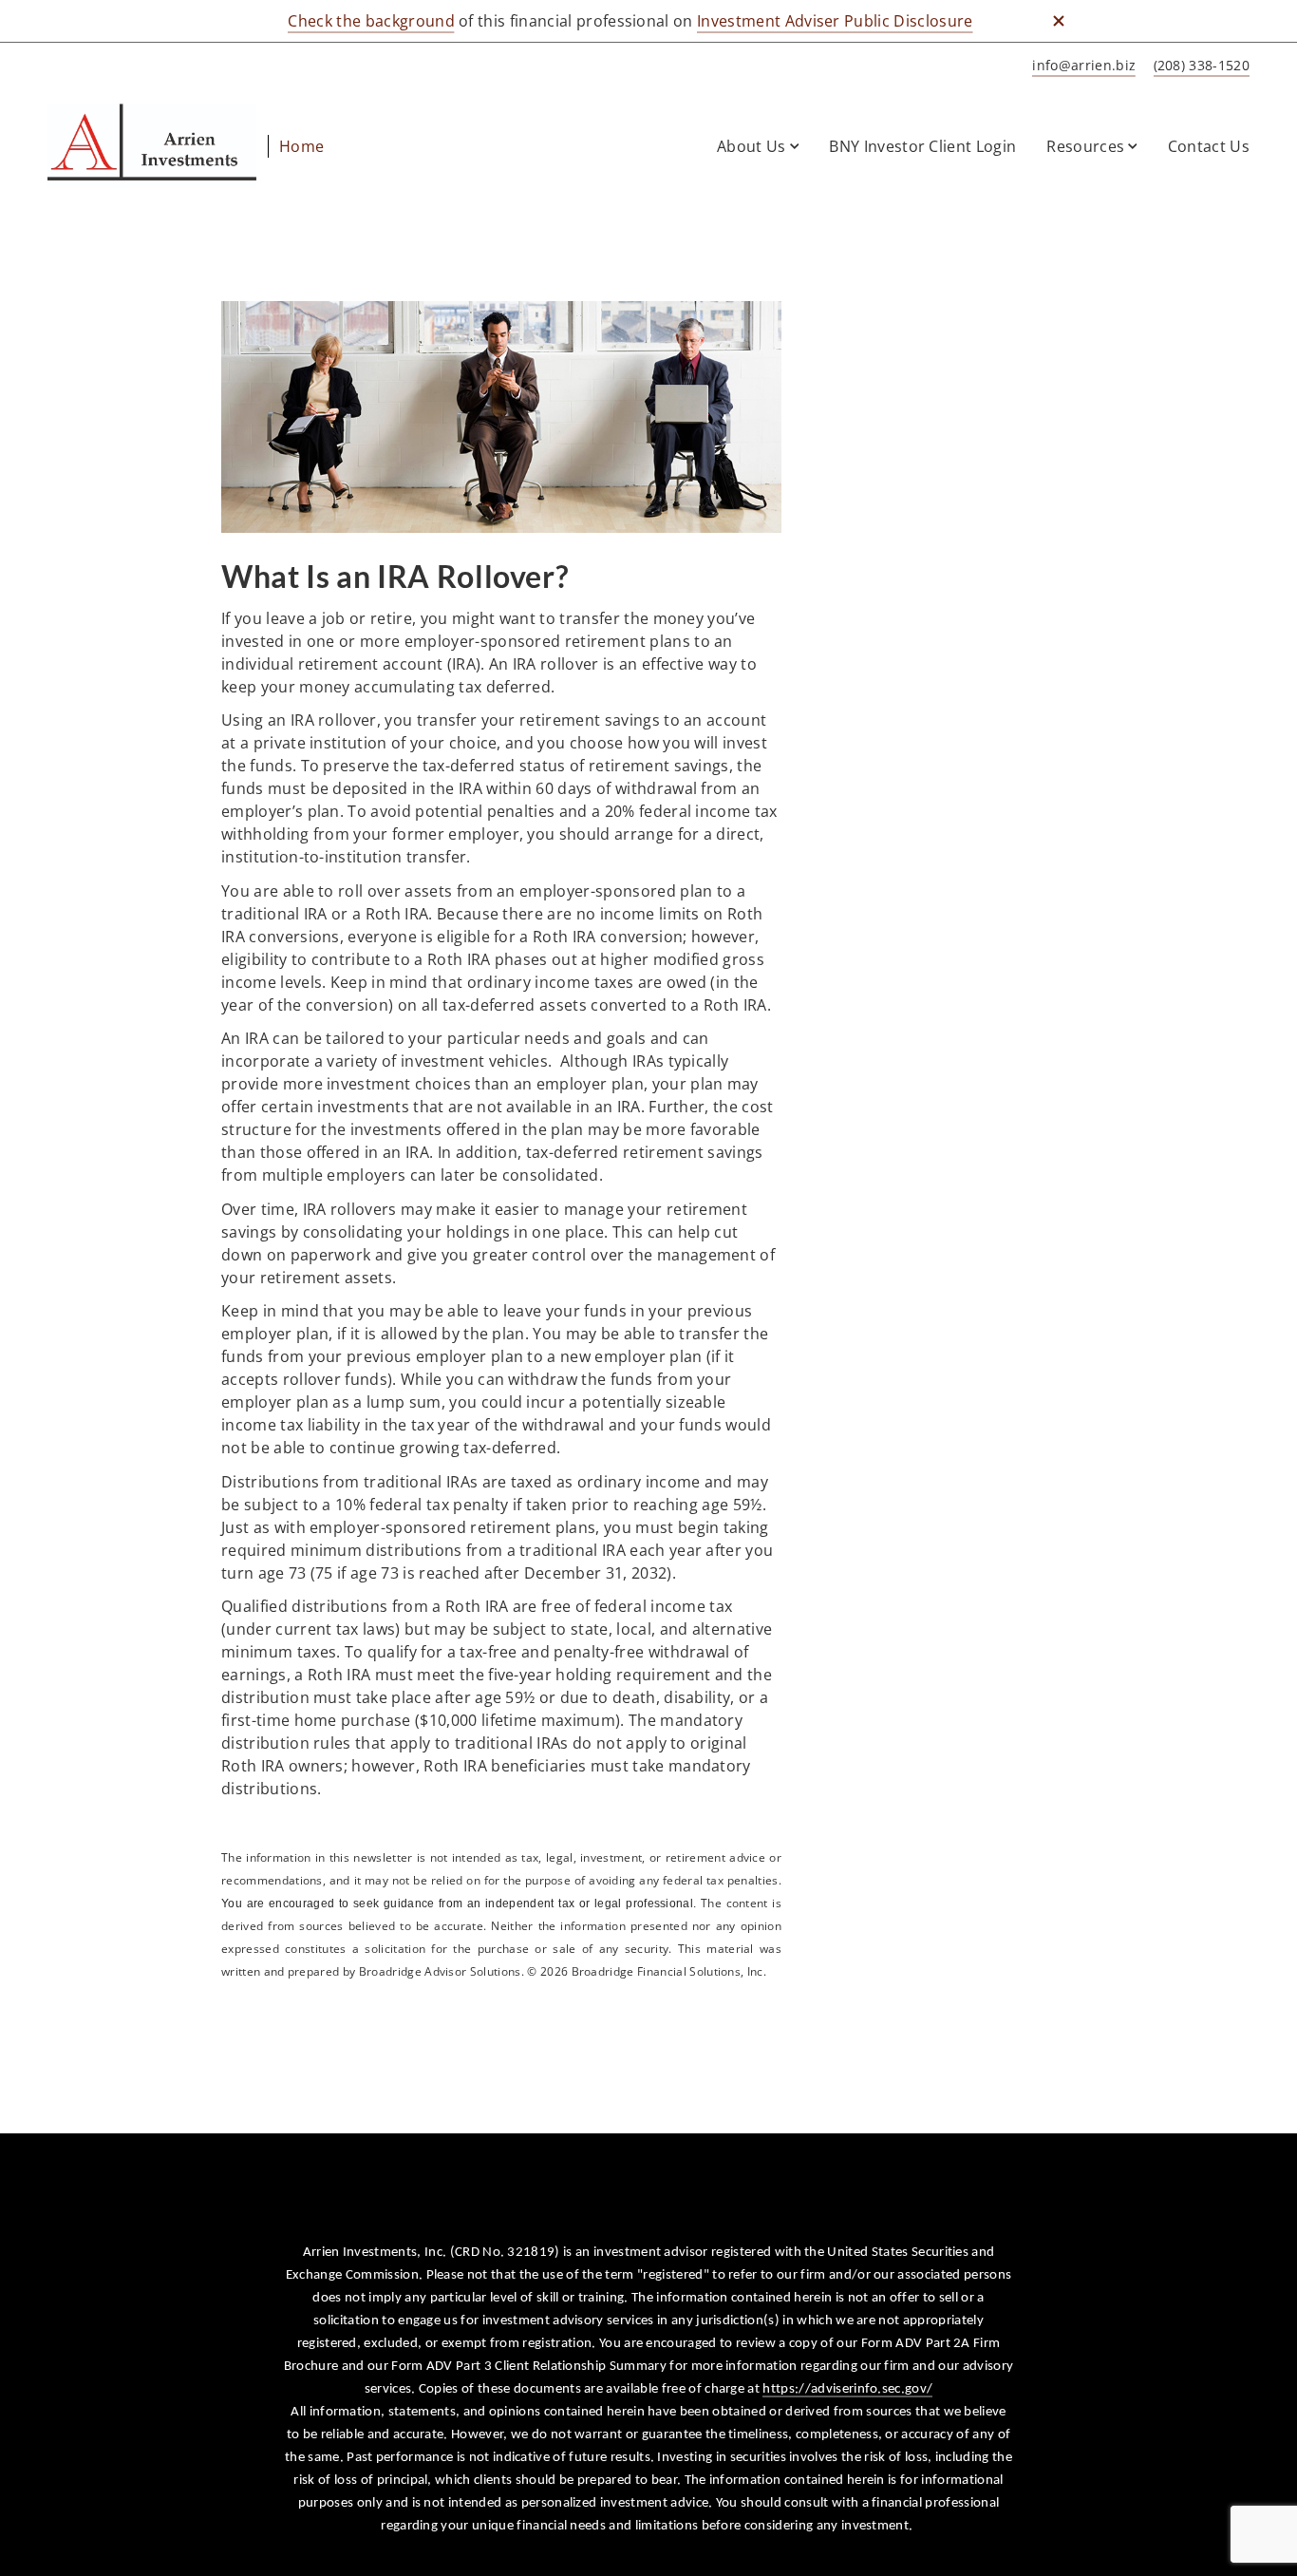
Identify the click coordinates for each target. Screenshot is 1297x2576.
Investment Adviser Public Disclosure (835, 21)
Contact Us (1209, 146)
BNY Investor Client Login (922, 146)
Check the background (371, 21)
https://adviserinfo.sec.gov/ (847, 2389)
